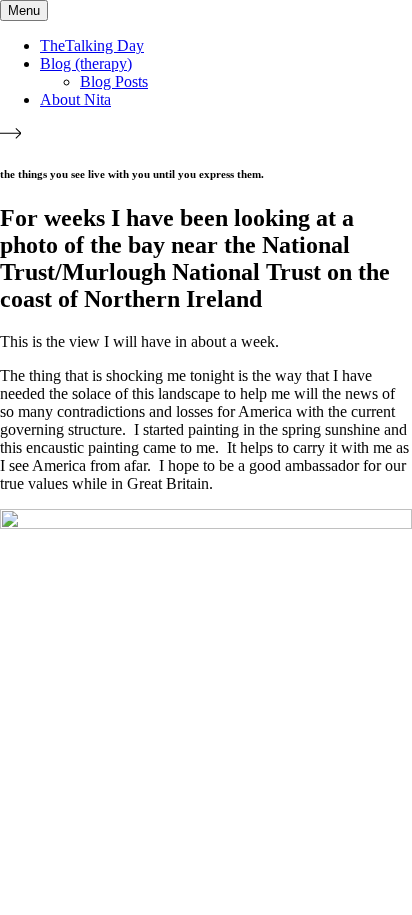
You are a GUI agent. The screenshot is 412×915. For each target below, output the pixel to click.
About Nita (75, 99)
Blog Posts (114, 81)
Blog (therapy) (86, 63)
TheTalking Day (92, 45)
